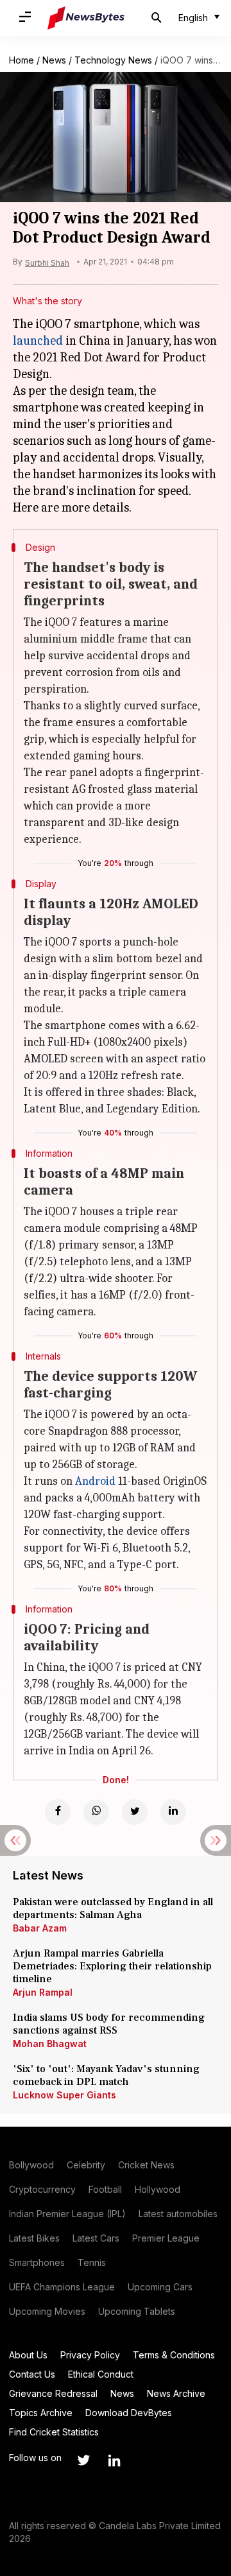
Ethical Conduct (101, 2374)
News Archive (176, 2393)
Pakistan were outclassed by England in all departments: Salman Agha (113, 1908)
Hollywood (158, 2189)
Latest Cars (96, 2238)
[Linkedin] (173, 1812)
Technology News (113, 60)
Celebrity (86, 2165)
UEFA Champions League (62, 2287)
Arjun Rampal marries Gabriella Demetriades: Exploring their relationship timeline (112, 1966)
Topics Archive (41, 2413)
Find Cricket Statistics (54, 2432)
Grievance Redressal (53, 2393)
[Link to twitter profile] (83, 2460)
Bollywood (31, 2165)
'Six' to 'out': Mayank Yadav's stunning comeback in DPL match (106, 2075)
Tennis (92, 2262)
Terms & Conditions (174, 2355)
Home (21, 60)
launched (38, 341)
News (54, 60)
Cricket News (146, 2165)
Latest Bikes (34, 2238)
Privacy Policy (90, 2355)
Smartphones (37, 2262)
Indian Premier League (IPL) (67, 2214)
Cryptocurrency (42, 2189)
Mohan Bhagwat (50, 2044)
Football (105, 2189)
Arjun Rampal (43, 1992)
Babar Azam (40, 1928)
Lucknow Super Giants (64, 2095)
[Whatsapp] (96, 1812)
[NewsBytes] (86, 18)
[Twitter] (135, 1812)
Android (95, 1481)
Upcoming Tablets (137, 2311)
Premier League (166, 2238)
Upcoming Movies (47, 2311)
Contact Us (32, 2374)
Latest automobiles (178, 2214)
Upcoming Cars (160, 2287)
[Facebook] (58, 1812)
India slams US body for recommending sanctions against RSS (109, 2024)
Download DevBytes (129, 2413)
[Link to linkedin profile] (114, 2460)
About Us (28, 2355)
